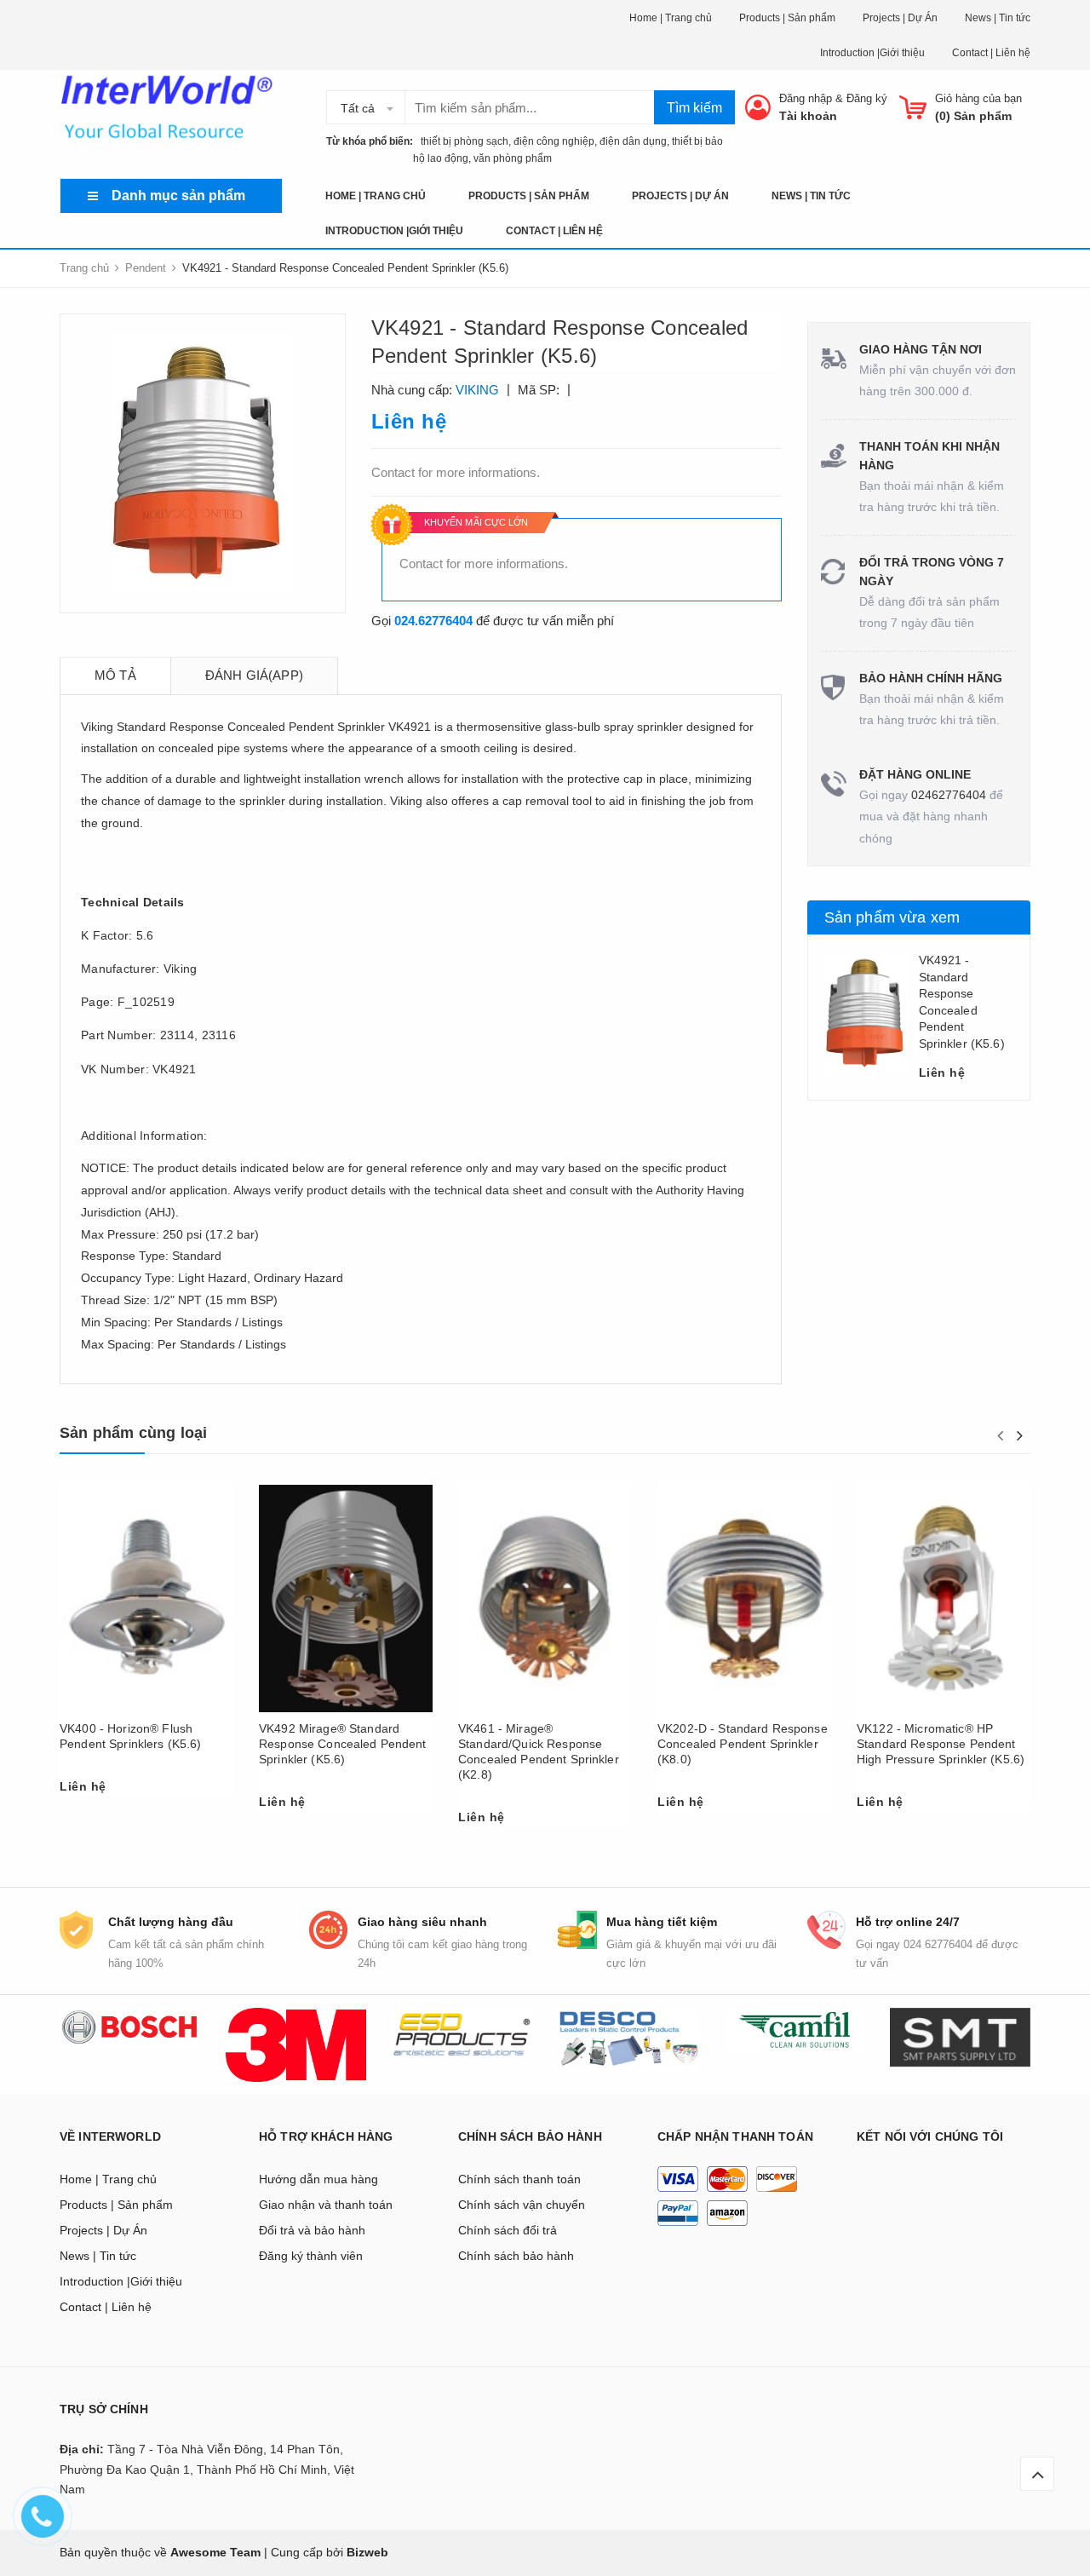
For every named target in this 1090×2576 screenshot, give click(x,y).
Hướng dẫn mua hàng (318, 2179)
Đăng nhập (806, 98)
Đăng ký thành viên (311, 2256)
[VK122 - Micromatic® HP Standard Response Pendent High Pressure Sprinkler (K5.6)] (944, 1598)
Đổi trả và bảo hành (312, 2230)
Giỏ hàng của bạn (978, 98)
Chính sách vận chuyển (522, 2205)
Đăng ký (867, 98)
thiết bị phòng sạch (461, 141)
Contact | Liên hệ (991, 53)
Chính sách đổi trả (508, 2230)
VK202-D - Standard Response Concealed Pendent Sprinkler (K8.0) (743, 1744)
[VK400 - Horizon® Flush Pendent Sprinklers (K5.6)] (146, 1598)
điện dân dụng (633, 141)
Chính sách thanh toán (519, 2179)
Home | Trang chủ (671, 18)
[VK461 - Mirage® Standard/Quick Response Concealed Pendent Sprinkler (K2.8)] (545, 1598)
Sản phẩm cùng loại (133, 1433)
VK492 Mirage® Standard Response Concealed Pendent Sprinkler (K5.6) (343, 1744)
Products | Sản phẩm (787, 18)
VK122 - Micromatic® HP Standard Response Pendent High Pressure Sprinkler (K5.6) (941, 1744)
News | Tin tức (998, 18)
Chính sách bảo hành (516, 2256)
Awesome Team (215, 2552)
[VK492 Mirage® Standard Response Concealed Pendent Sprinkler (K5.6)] (346, 1598)
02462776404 (949, 795)
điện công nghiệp (554, 141)
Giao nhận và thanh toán (326, 2205)
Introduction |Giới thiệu (872, 53)
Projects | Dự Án (900, 18)
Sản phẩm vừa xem (892, 917)
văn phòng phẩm (513, 158)
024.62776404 (433, 621)
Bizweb (367, 2552)
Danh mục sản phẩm (178, 195)
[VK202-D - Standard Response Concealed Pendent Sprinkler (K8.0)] (744, 1598)
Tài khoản (808, 116)
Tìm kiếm (694, 108)
